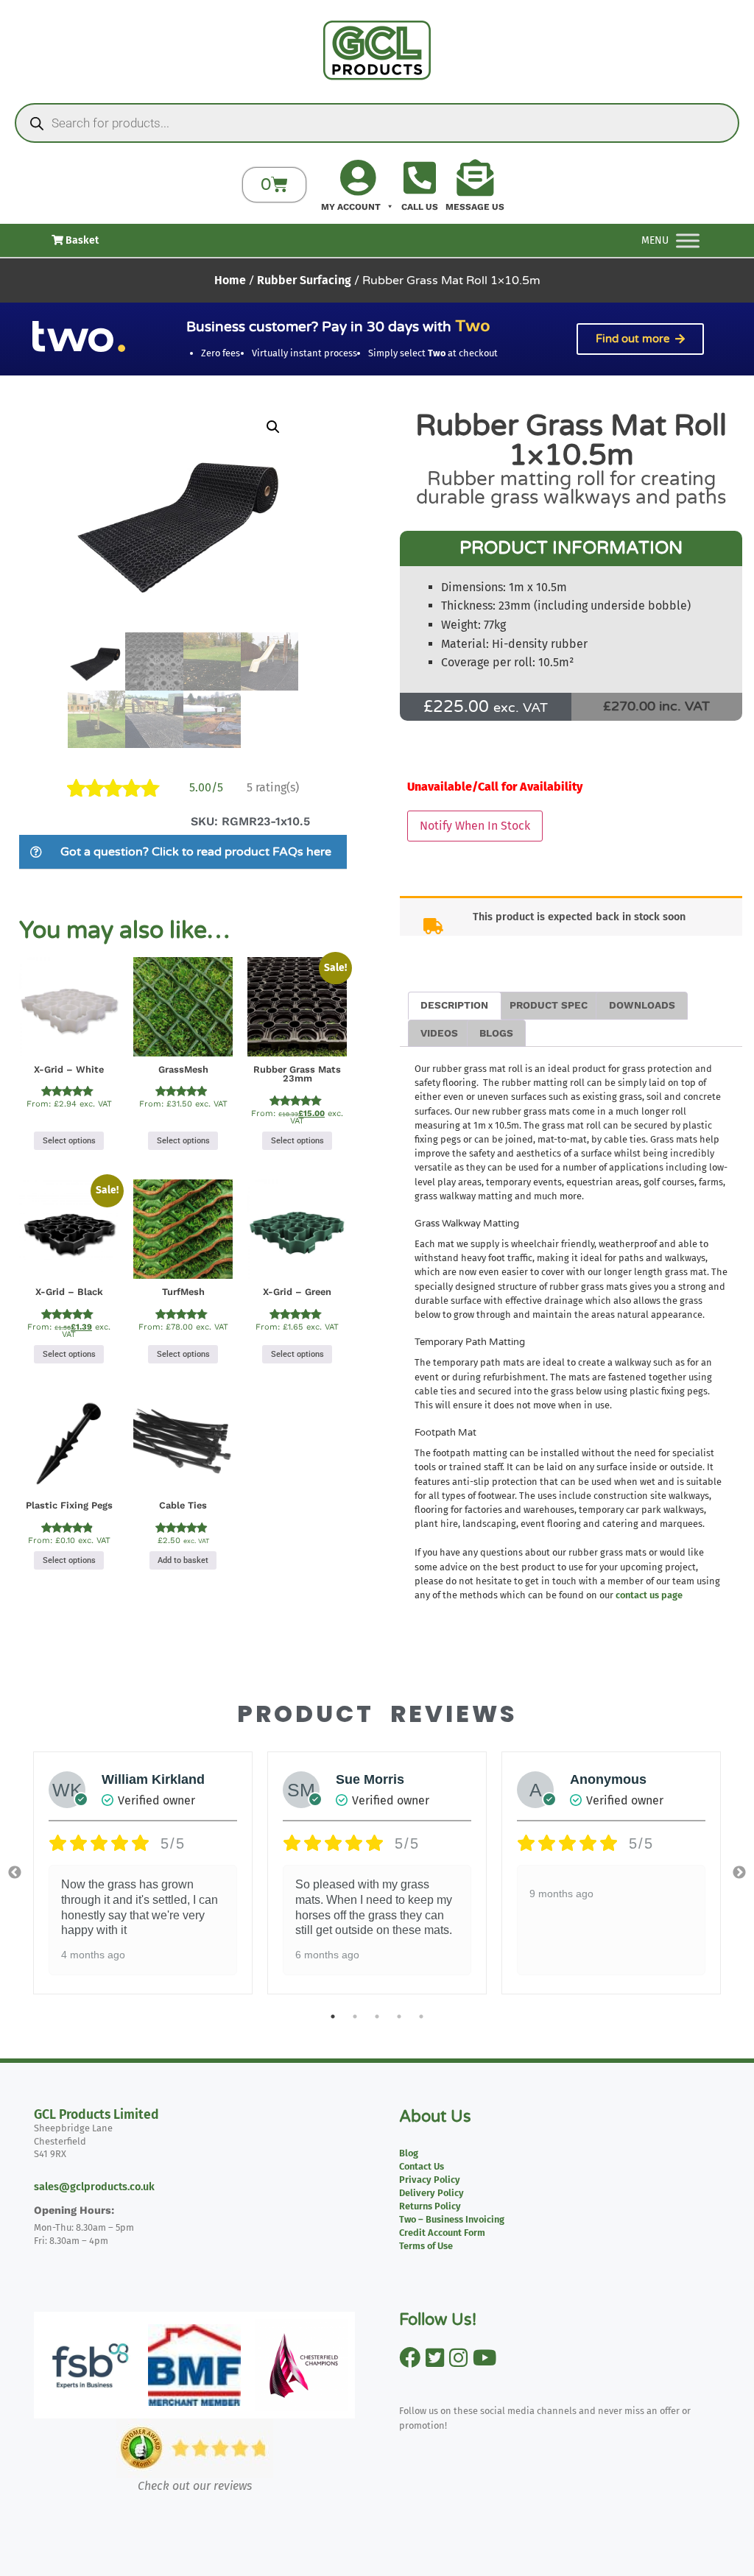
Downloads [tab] (642, 1005)
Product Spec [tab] (549, 1005)
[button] (273, 427)
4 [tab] (399, 2016)
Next (739, 1873)
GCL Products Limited (96, 2115)
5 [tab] (421, 2016)
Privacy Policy (430, 2180)
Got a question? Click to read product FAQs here (196, 852)
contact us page (649, 1595)
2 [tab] (355, 2016)
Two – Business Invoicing (452, 2219)
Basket (81, 240)
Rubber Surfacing (304, 280)
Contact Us (422, 2166)
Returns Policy (430, 2206)
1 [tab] (333, 2016)
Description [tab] (454, 1005)
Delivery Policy (431, 2193)
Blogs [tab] (496, 1033)
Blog (409, 2153)
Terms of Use (426, 2246)
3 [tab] (377, 2016)
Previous (15, 1873)
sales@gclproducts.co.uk (94, 2187)
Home (230, 280)
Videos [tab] (439, 1033)
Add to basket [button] (183, 1560)
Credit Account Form (442, 2233)
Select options (69, 1141)
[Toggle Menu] (688, 240)
